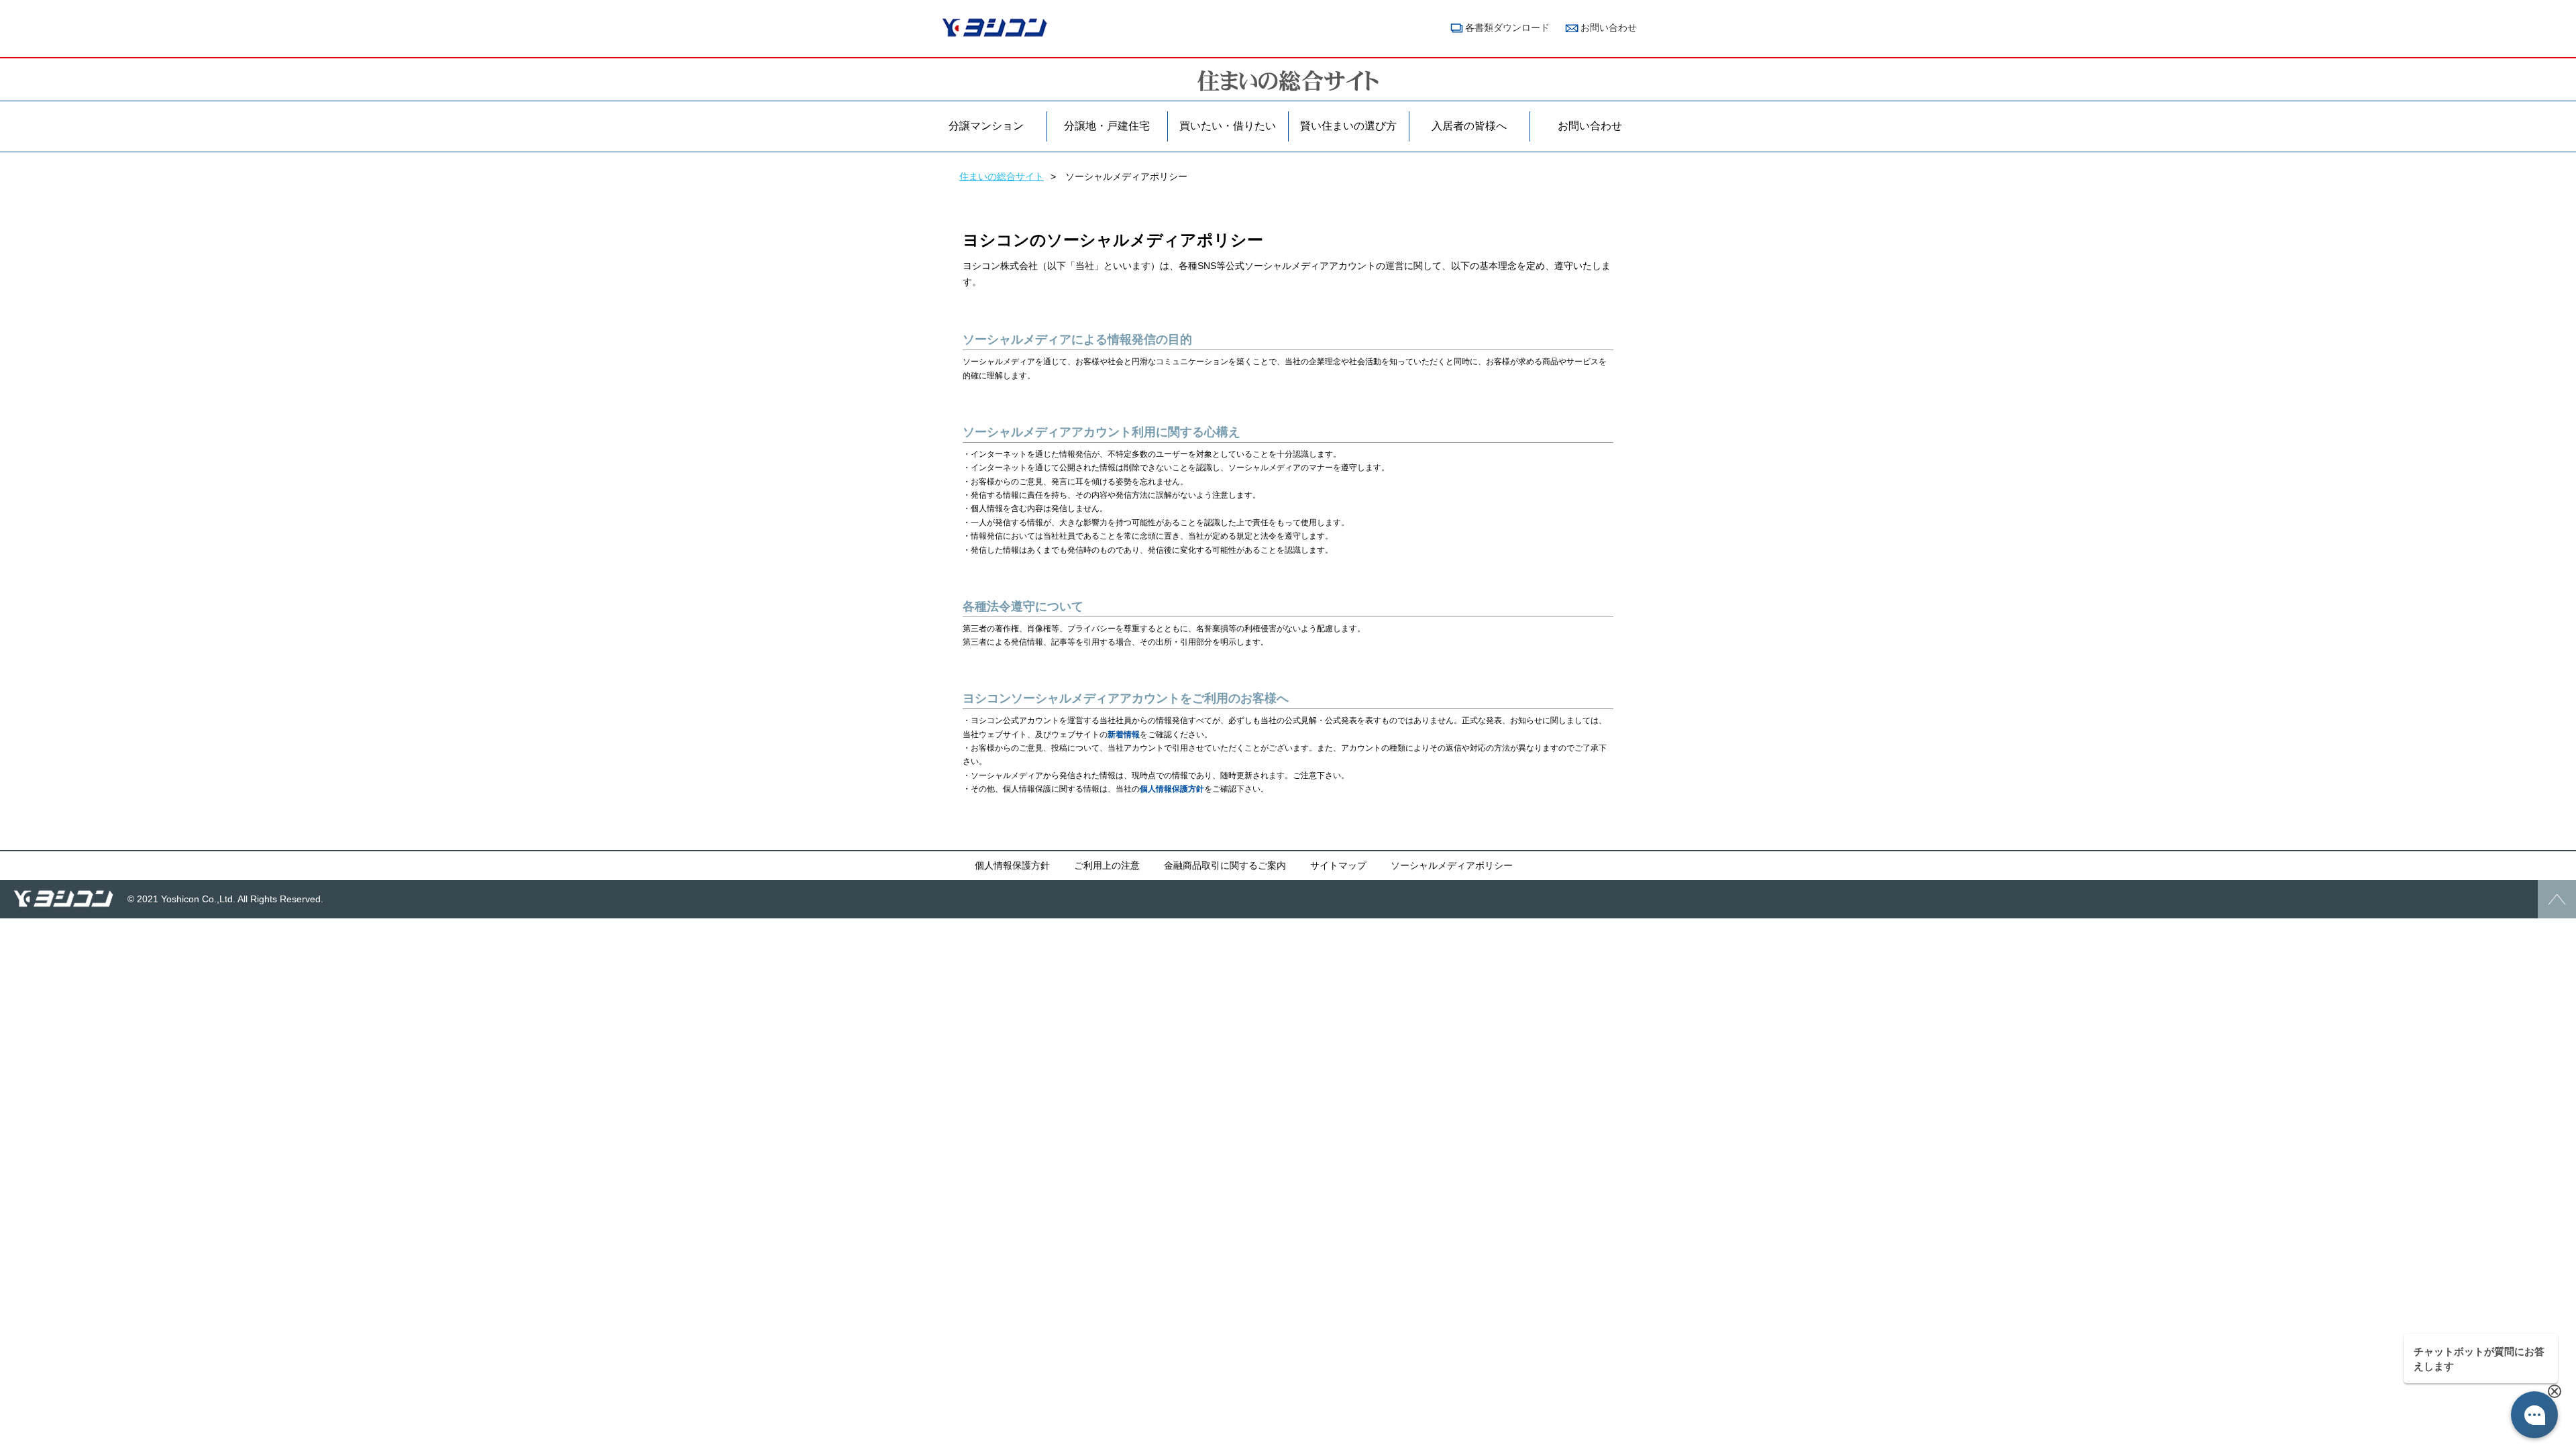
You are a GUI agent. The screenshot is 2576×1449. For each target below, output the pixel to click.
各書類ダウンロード (1507, 28)
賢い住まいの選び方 (1348, 126)
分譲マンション (986, 126)
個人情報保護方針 (1172, 789)
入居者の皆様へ (1469, 126)
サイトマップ (1338, 865)
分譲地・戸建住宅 (1107, 126)
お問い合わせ (1609, 28)
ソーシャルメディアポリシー (1452, 865)
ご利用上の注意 (1107, 865)
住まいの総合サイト (1002, 176)
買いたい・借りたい (1228, 126)
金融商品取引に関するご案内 (1225, 865)
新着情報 (1124, 735)
